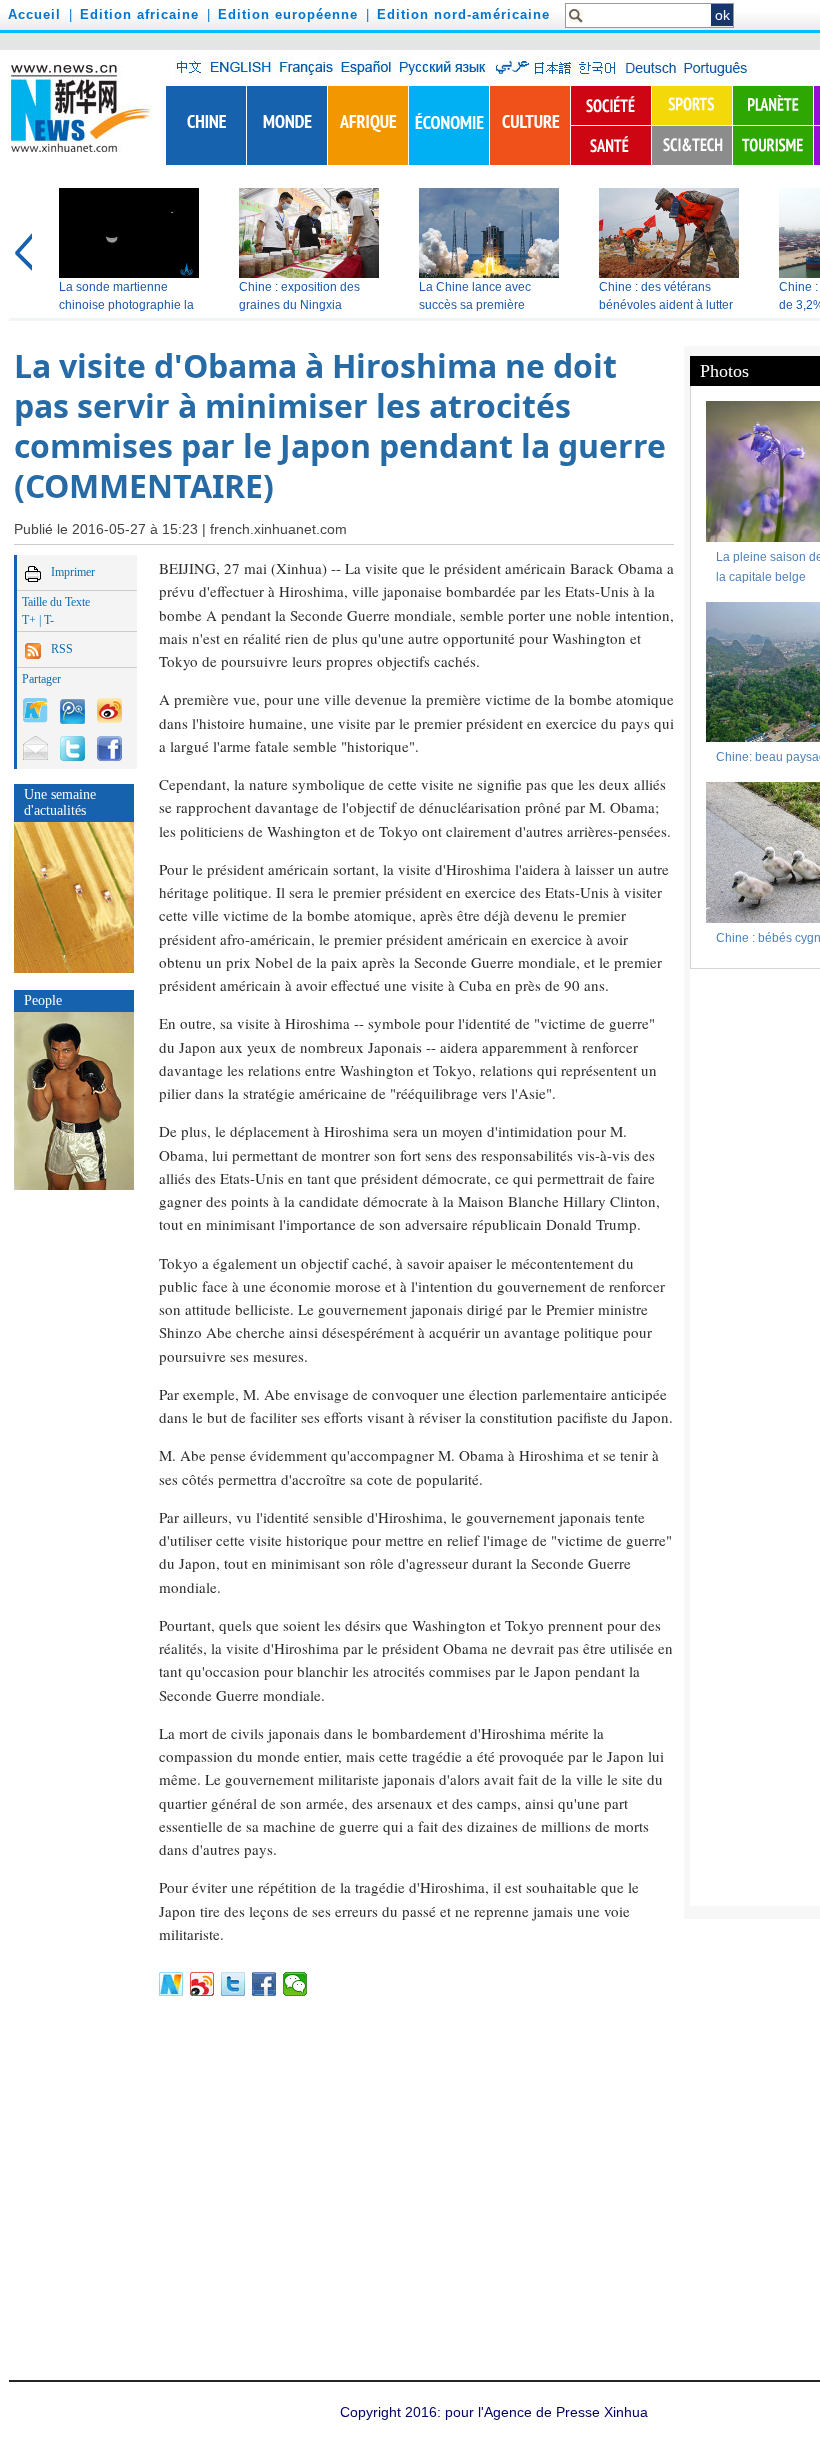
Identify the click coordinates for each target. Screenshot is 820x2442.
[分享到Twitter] (233, 1984)
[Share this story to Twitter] (72, 746)
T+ (29, 620)
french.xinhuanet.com (278, 529)
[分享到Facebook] (264, 1984)
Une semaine (60, 794)
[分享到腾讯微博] (72, 710)
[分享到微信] (295, 1984)
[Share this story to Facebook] (109, 746)
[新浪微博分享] (109, 709)
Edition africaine (139, 14)
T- (49, 620)
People (43, 1000)
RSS (62, 649)
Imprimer (73, 572)
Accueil (34, 14)
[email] (35, 746)
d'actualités (55, 810)
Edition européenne (288, 14)
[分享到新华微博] (171, 1984)
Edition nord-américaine (463, 14)
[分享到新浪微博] (202, 1984)
